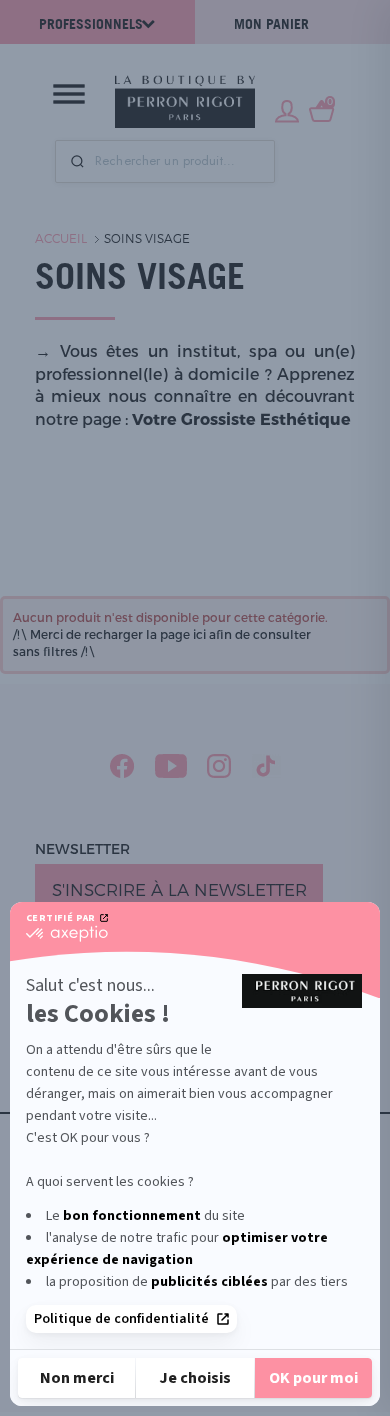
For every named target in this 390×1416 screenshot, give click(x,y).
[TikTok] (266, 766)
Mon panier (271, 23)
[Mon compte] (287, 109)
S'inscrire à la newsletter (179, 889)
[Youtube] (171, 766)
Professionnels (91, 23)
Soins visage (147, 238)
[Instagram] (219, 766)
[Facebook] (122, 766)
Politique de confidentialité (121, 1319)
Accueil (61, 238)
